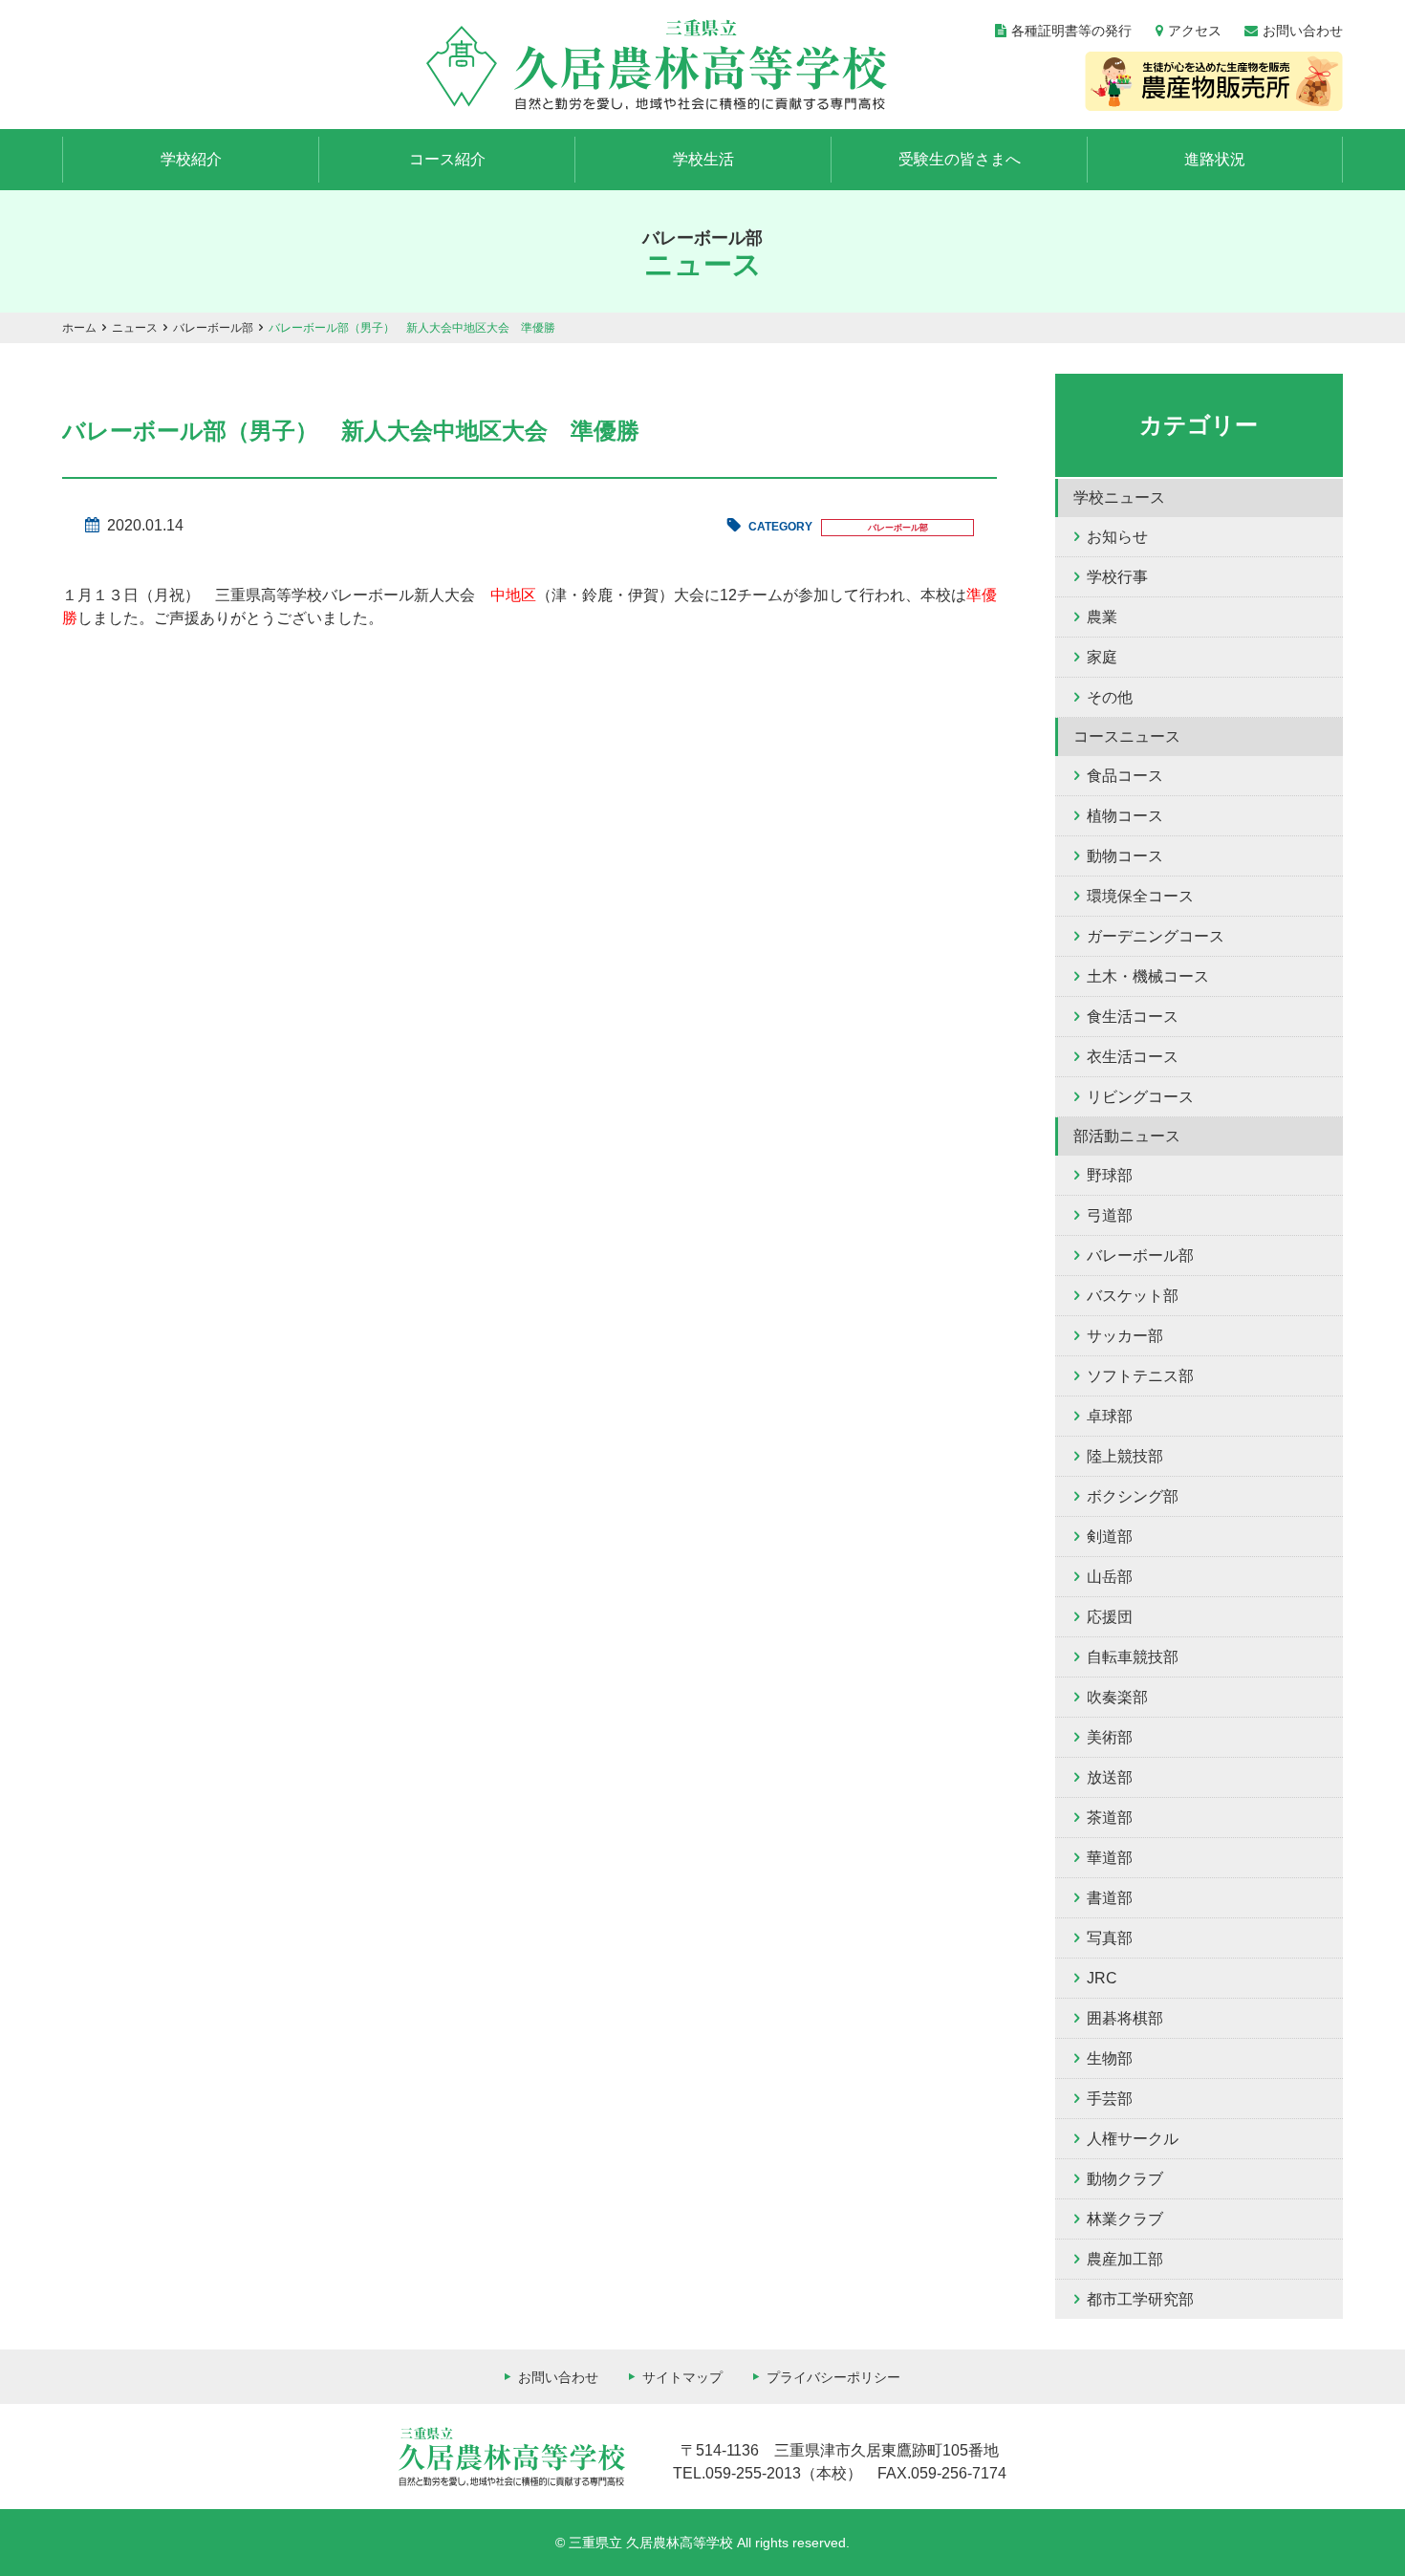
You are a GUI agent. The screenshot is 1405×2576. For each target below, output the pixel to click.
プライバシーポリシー (833, 2377)
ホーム (79, 328)
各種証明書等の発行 (1071, 31)
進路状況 (1215, 159)
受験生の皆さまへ (960, 159)
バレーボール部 (213, 328)
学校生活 (703, 159)
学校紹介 (191, 159)
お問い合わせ (1303, 31)
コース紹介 (447, 159)
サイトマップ (682, 2377)
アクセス (1195, 31)
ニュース (135, 328)
